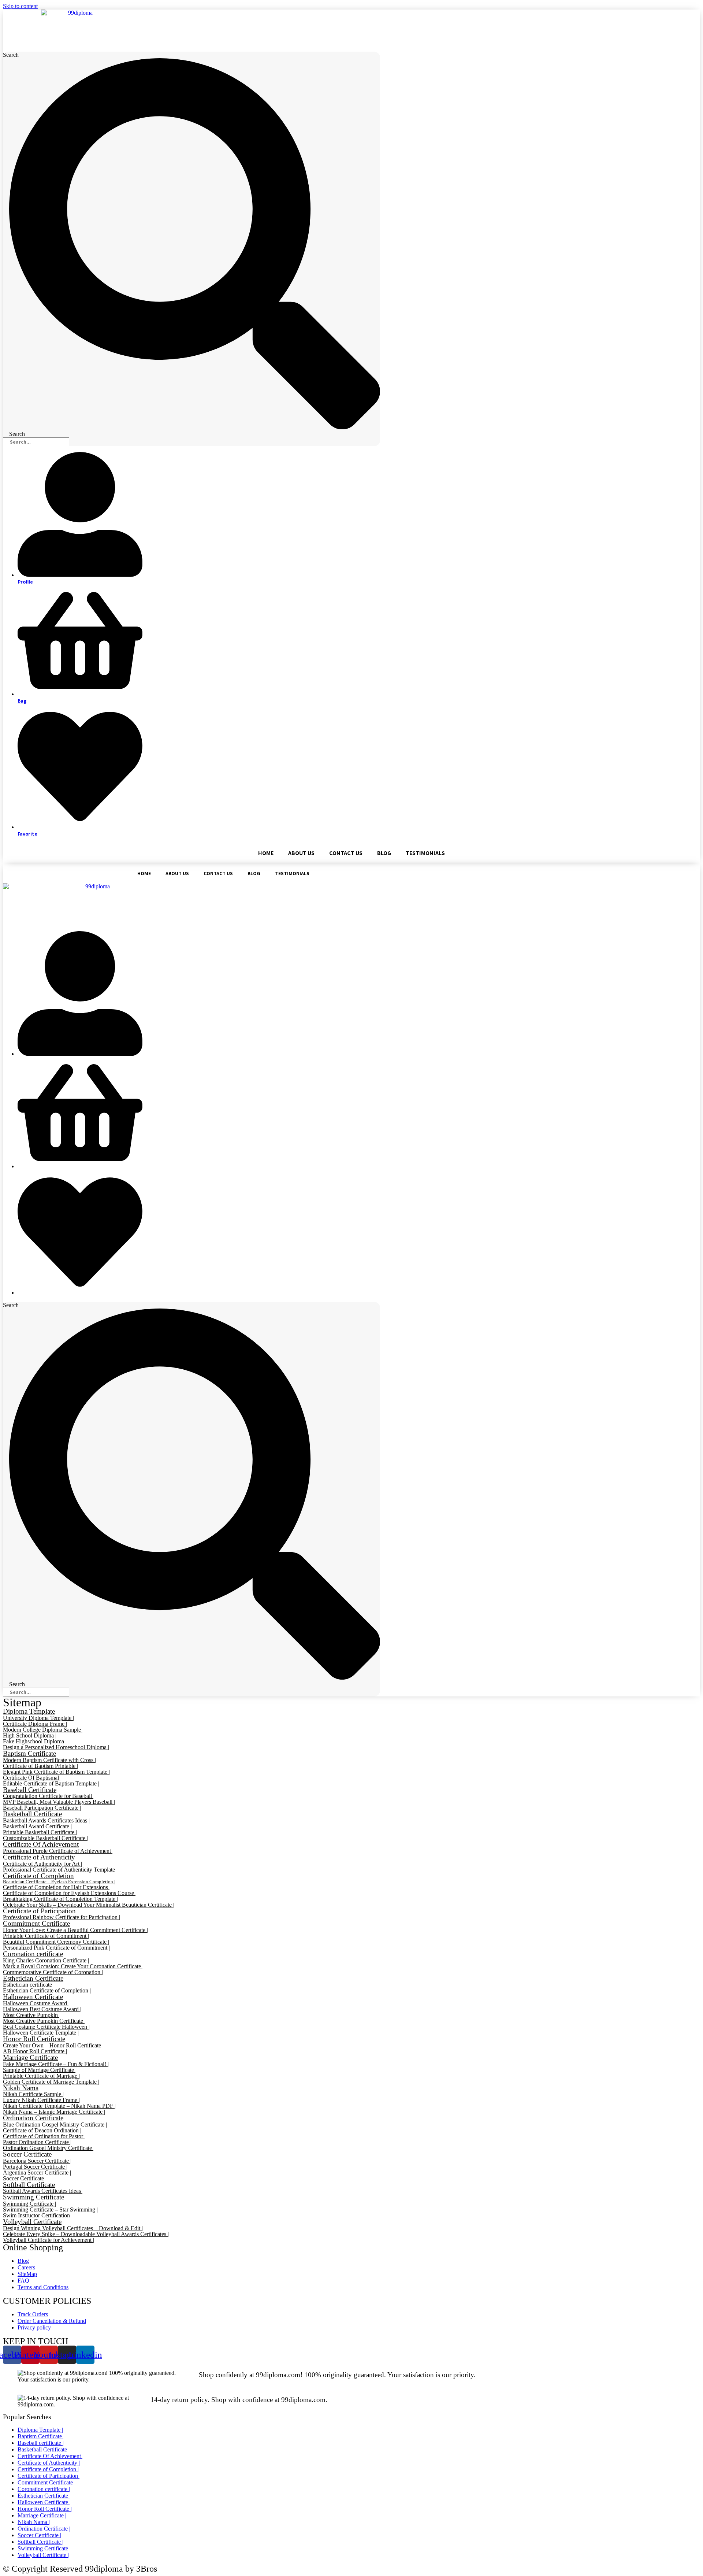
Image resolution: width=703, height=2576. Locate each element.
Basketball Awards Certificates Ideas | (46, 1820)
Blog (384, 853)
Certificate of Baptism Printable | (40, 1766)
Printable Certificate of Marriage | (41, 2076)
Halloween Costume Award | (36, 2003)
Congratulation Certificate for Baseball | (49, 1796)
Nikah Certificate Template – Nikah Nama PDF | (59, 2106)
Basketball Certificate (32, 1814)
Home (266, 853)
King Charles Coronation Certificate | (46, 1960)
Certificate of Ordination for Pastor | (44, 2136)
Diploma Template (29, 1711)
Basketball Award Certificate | (37, 1826)
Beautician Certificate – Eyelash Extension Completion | (59, 1882)
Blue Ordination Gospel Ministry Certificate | (55, 2125)
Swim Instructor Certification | (38, 2215)
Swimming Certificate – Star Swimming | (50, 2209)
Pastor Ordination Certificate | (37, 2142)
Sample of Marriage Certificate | (40, 2070)
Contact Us (346, 853)
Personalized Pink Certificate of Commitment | (56, 1948)
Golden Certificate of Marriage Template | (51, 2082)
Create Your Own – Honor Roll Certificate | (53, 2045)
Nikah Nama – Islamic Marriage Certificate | (54, 2112)
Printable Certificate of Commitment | (46, 1936)
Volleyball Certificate (32, 2222)
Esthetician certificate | (29, 1985)
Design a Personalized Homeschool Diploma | (56, 1747)
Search (11, 55)
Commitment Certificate (36, 1923)
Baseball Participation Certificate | (42, 1808)
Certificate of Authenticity (39, 1857)
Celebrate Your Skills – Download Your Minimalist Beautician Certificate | (89, 1905)
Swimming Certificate (34, 2197)
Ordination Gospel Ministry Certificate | (49, 2148)
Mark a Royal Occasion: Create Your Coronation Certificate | (73, 1966)
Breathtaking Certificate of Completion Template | (60, 1899)
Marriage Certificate (30, 2057)
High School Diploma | (30, 1735)
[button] (78, 31)
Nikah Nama (21, 2088)
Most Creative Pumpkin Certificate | (44, 2021)
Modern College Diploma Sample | (43, 1730)
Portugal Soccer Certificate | (35, 2167)
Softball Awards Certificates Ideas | (43, 2191)
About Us (301, 853)
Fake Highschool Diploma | (35, 1741)
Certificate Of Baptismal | (32, 1778)
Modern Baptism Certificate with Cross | (49, 1760)
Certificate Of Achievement (41, 1844)
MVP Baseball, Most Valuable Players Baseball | (59, 1802)
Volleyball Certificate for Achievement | (49, 2240)
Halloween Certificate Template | (41, 2033)
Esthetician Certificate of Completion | (47, 1990)
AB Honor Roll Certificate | (35, 2051)
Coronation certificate (33, 1954)
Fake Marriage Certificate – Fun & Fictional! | (56, 2064)
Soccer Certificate (27, 2154)
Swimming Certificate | (29, 2204)
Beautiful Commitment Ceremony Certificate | (56, 1942)
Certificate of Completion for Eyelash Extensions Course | (70, 1893)
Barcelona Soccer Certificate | (37, 2161)
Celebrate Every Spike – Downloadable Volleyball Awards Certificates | (86, 2234)
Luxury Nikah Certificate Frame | (41, 2100)
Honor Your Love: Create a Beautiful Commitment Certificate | (75, 1930)
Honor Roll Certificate (34, 2039)
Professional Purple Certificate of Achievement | (58, 1851)
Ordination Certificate (33, 2118)
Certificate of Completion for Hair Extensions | (57, 1887)
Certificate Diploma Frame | (35, 1724)
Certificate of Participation (39, 1911)
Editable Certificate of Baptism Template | (51, 1783)
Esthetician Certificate (33, 1978)
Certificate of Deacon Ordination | (42, 2130)
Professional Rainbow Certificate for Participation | (62, 1917)
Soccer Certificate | (25, 2178)
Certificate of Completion (38, 1876)
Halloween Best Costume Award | (42, 2009)
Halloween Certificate (33, 1997)
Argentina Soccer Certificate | (37, 2172)
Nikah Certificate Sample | (33, 2094)
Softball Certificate (29, 2185)
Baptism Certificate (29, 1753)
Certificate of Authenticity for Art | (42, 1864)
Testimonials (425, 853)
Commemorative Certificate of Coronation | (53, 1972)
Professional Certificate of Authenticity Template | (60, 1870)
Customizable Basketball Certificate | (45, 1838)
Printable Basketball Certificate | (40, 1832)
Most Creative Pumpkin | (32, 2015)
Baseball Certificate (30, 1790)
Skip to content (20, 6)
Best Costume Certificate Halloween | (46, 2027)
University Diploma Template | (38, 1718)
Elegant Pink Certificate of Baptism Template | (56, 1772)
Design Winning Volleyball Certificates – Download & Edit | (73, 2228)
